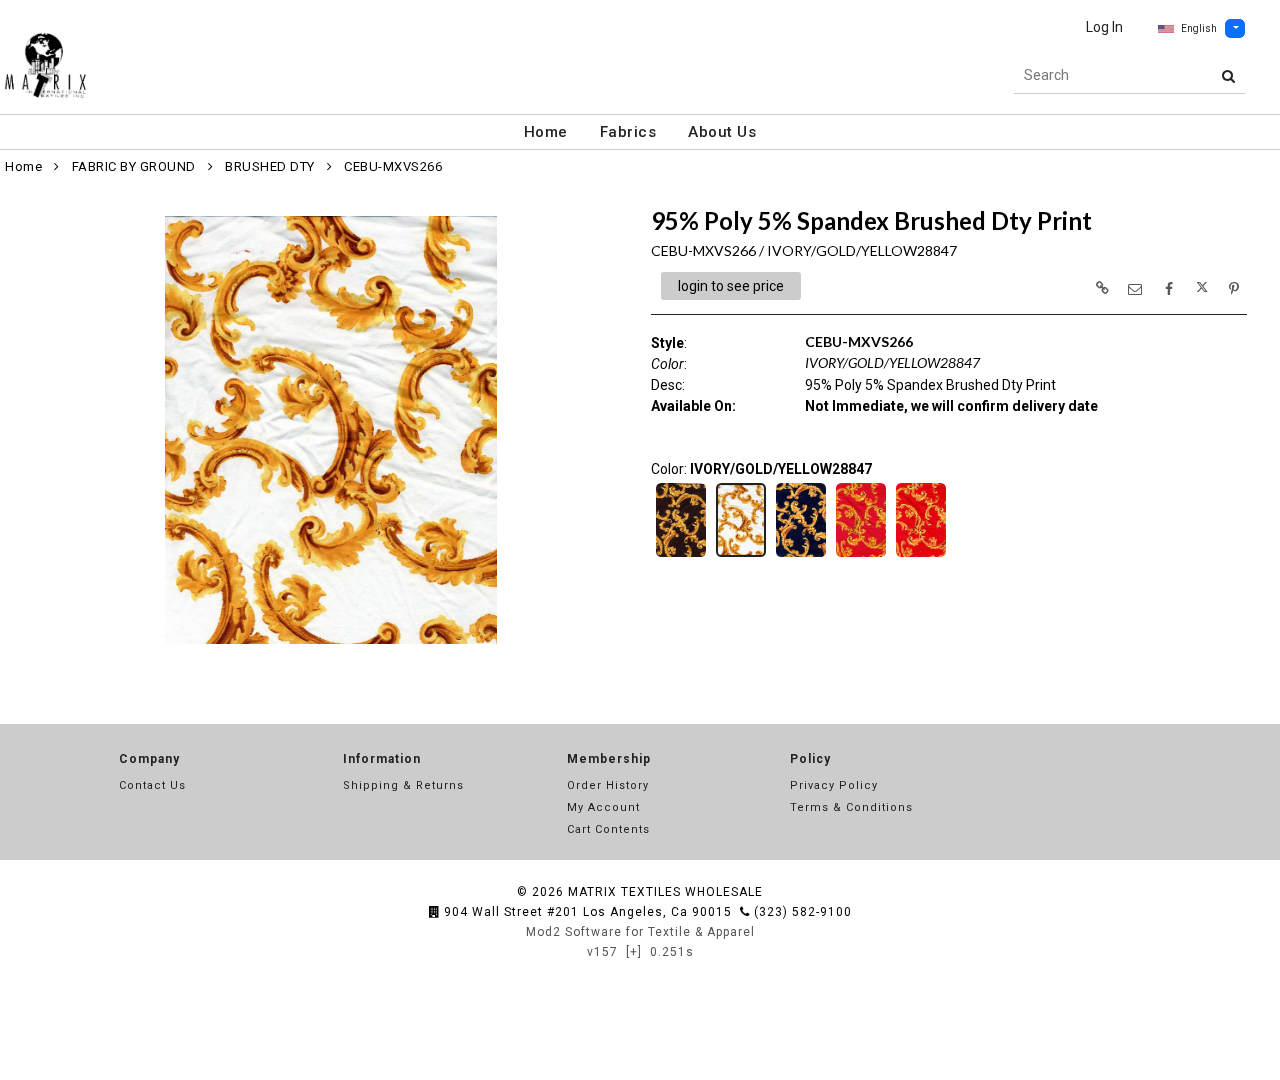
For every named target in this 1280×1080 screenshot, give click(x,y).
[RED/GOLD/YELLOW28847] (921, 555)
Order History (608, 785)
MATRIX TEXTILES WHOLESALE (665, 892)
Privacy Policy (834, 785)
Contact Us (152, 785)
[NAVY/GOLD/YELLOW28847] (801, 555)
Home (546, 132)
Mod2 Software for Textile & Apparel (640, 932)
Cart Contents (608, 829)
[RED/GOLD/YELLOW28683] (861, 555)
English (1199, 28)
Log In (1104, 27)
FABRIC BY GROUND (134, 166)
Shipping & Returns (403, 785)
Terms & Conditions (851, 807)
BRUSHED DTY (270, 166)
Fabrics (628, 132)
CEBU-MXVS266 (393, 166)
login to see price (731, 286)
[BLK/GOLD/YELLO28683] (681, 555)
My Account (603, 807)
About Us (722, 132)
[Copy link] (1102, 288)
